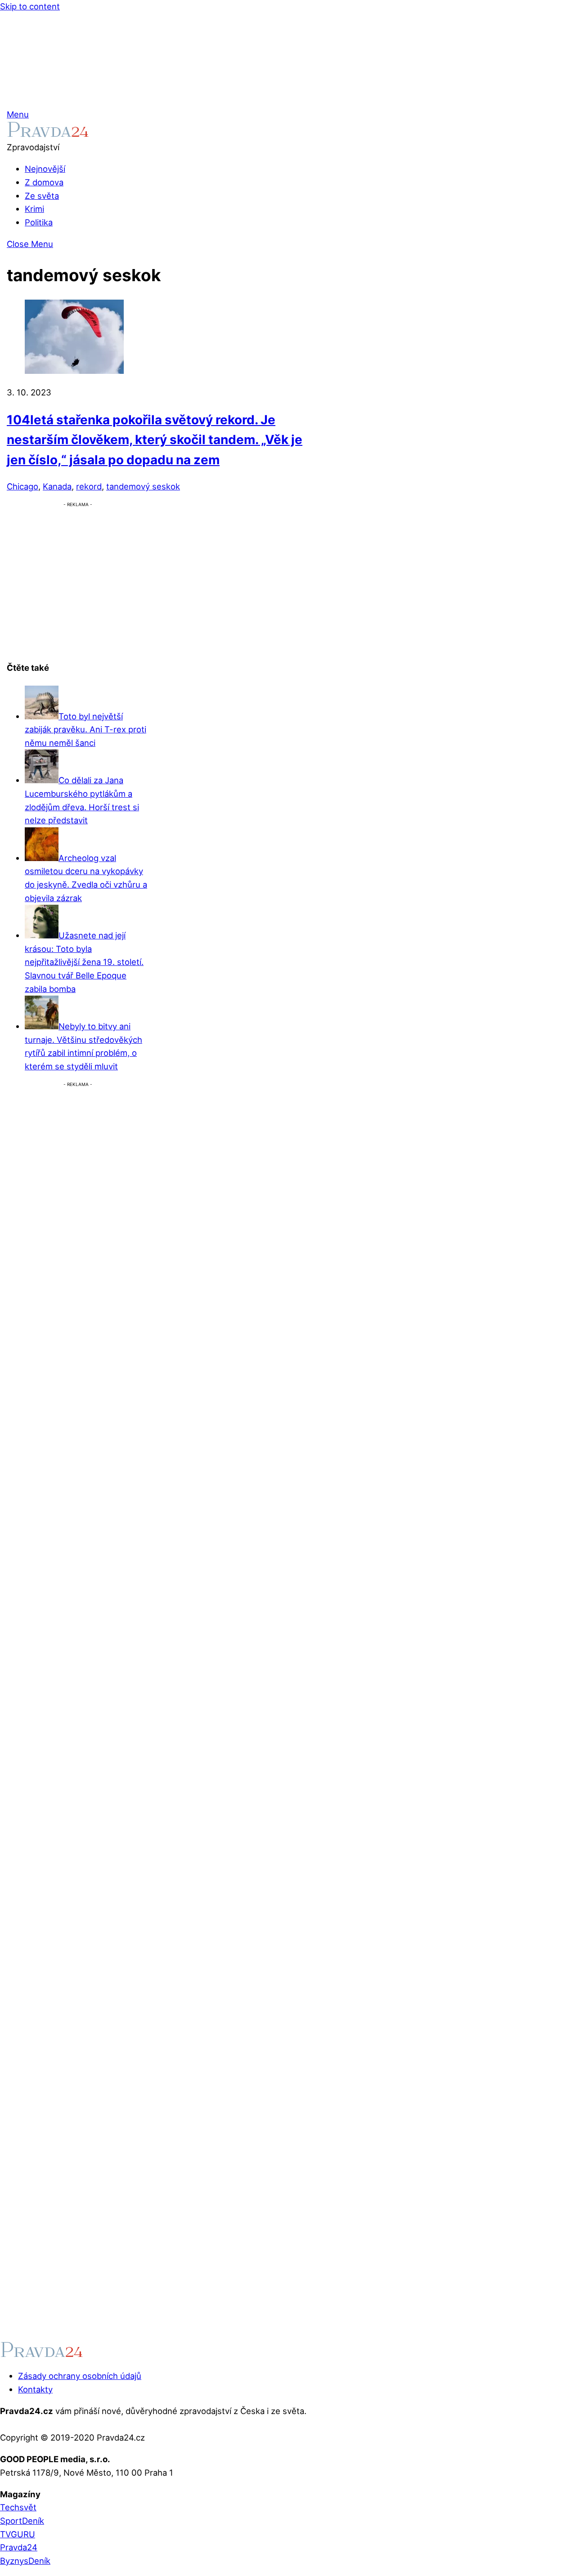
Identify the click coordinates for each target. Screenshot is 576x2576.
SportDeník (22, 2521)
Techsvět (18, 2507)
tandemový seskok (143, 486)
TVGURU (18, 2534)
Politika (39, 222)
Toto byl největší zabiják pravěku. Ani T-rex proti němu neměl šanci (85, 729)
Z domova (44, 182)
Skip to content (30, 6)
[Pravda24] (48, 134)
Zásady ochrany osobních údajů (80, 2376)
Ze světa (42, 196)
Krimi (34, 209)
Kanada (57, 486)
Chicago (22, 486)
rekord (89, 486)
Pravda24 (19, 2547)
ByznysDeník (25, 2561)
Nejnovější (45, 169)
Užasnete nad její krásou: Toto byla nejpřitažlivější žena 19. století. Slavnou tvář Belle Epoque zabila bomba (84, 962)
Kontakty (35, 2389)
